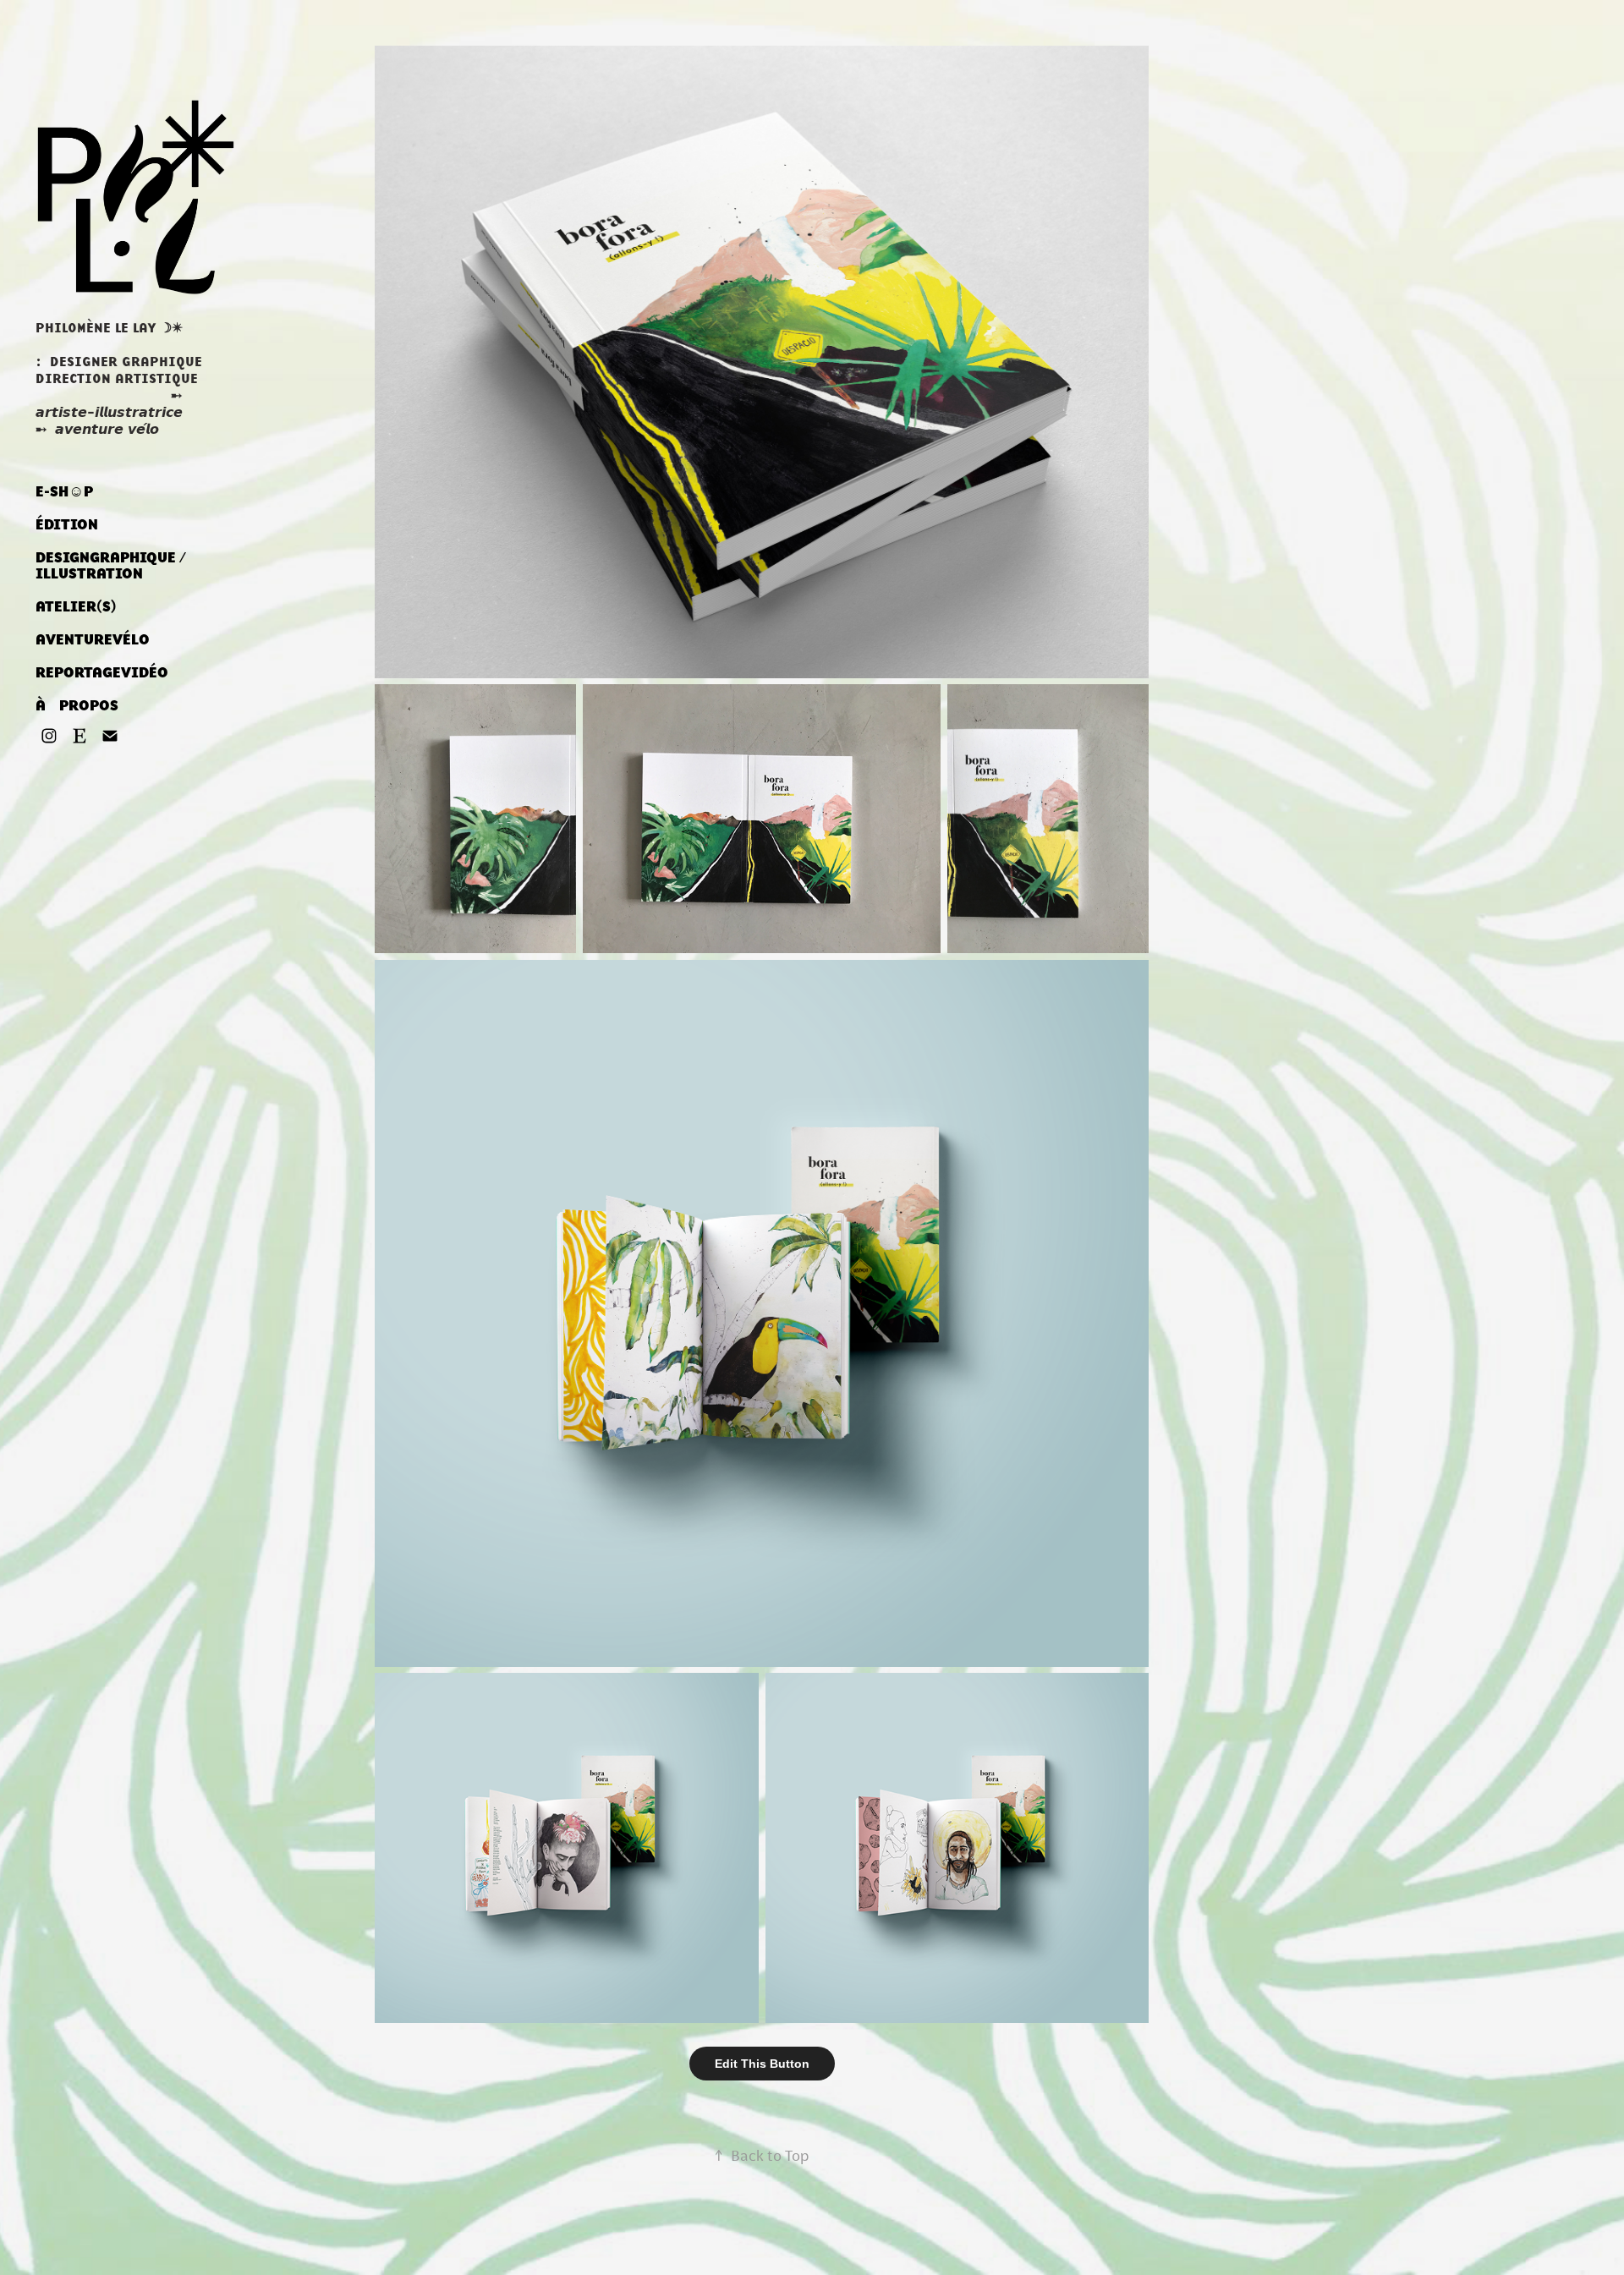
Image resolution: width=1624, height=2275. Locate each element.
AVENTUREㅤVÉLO (93, 639)
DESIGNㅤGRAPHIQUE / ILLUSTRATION (111, 565)
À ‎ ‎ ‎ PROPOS (77, 705)
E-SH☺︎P (64, 491)
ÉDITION (67, 524)
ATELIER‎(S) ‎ (78, 606)
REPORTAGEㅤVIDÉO (102, 672)
